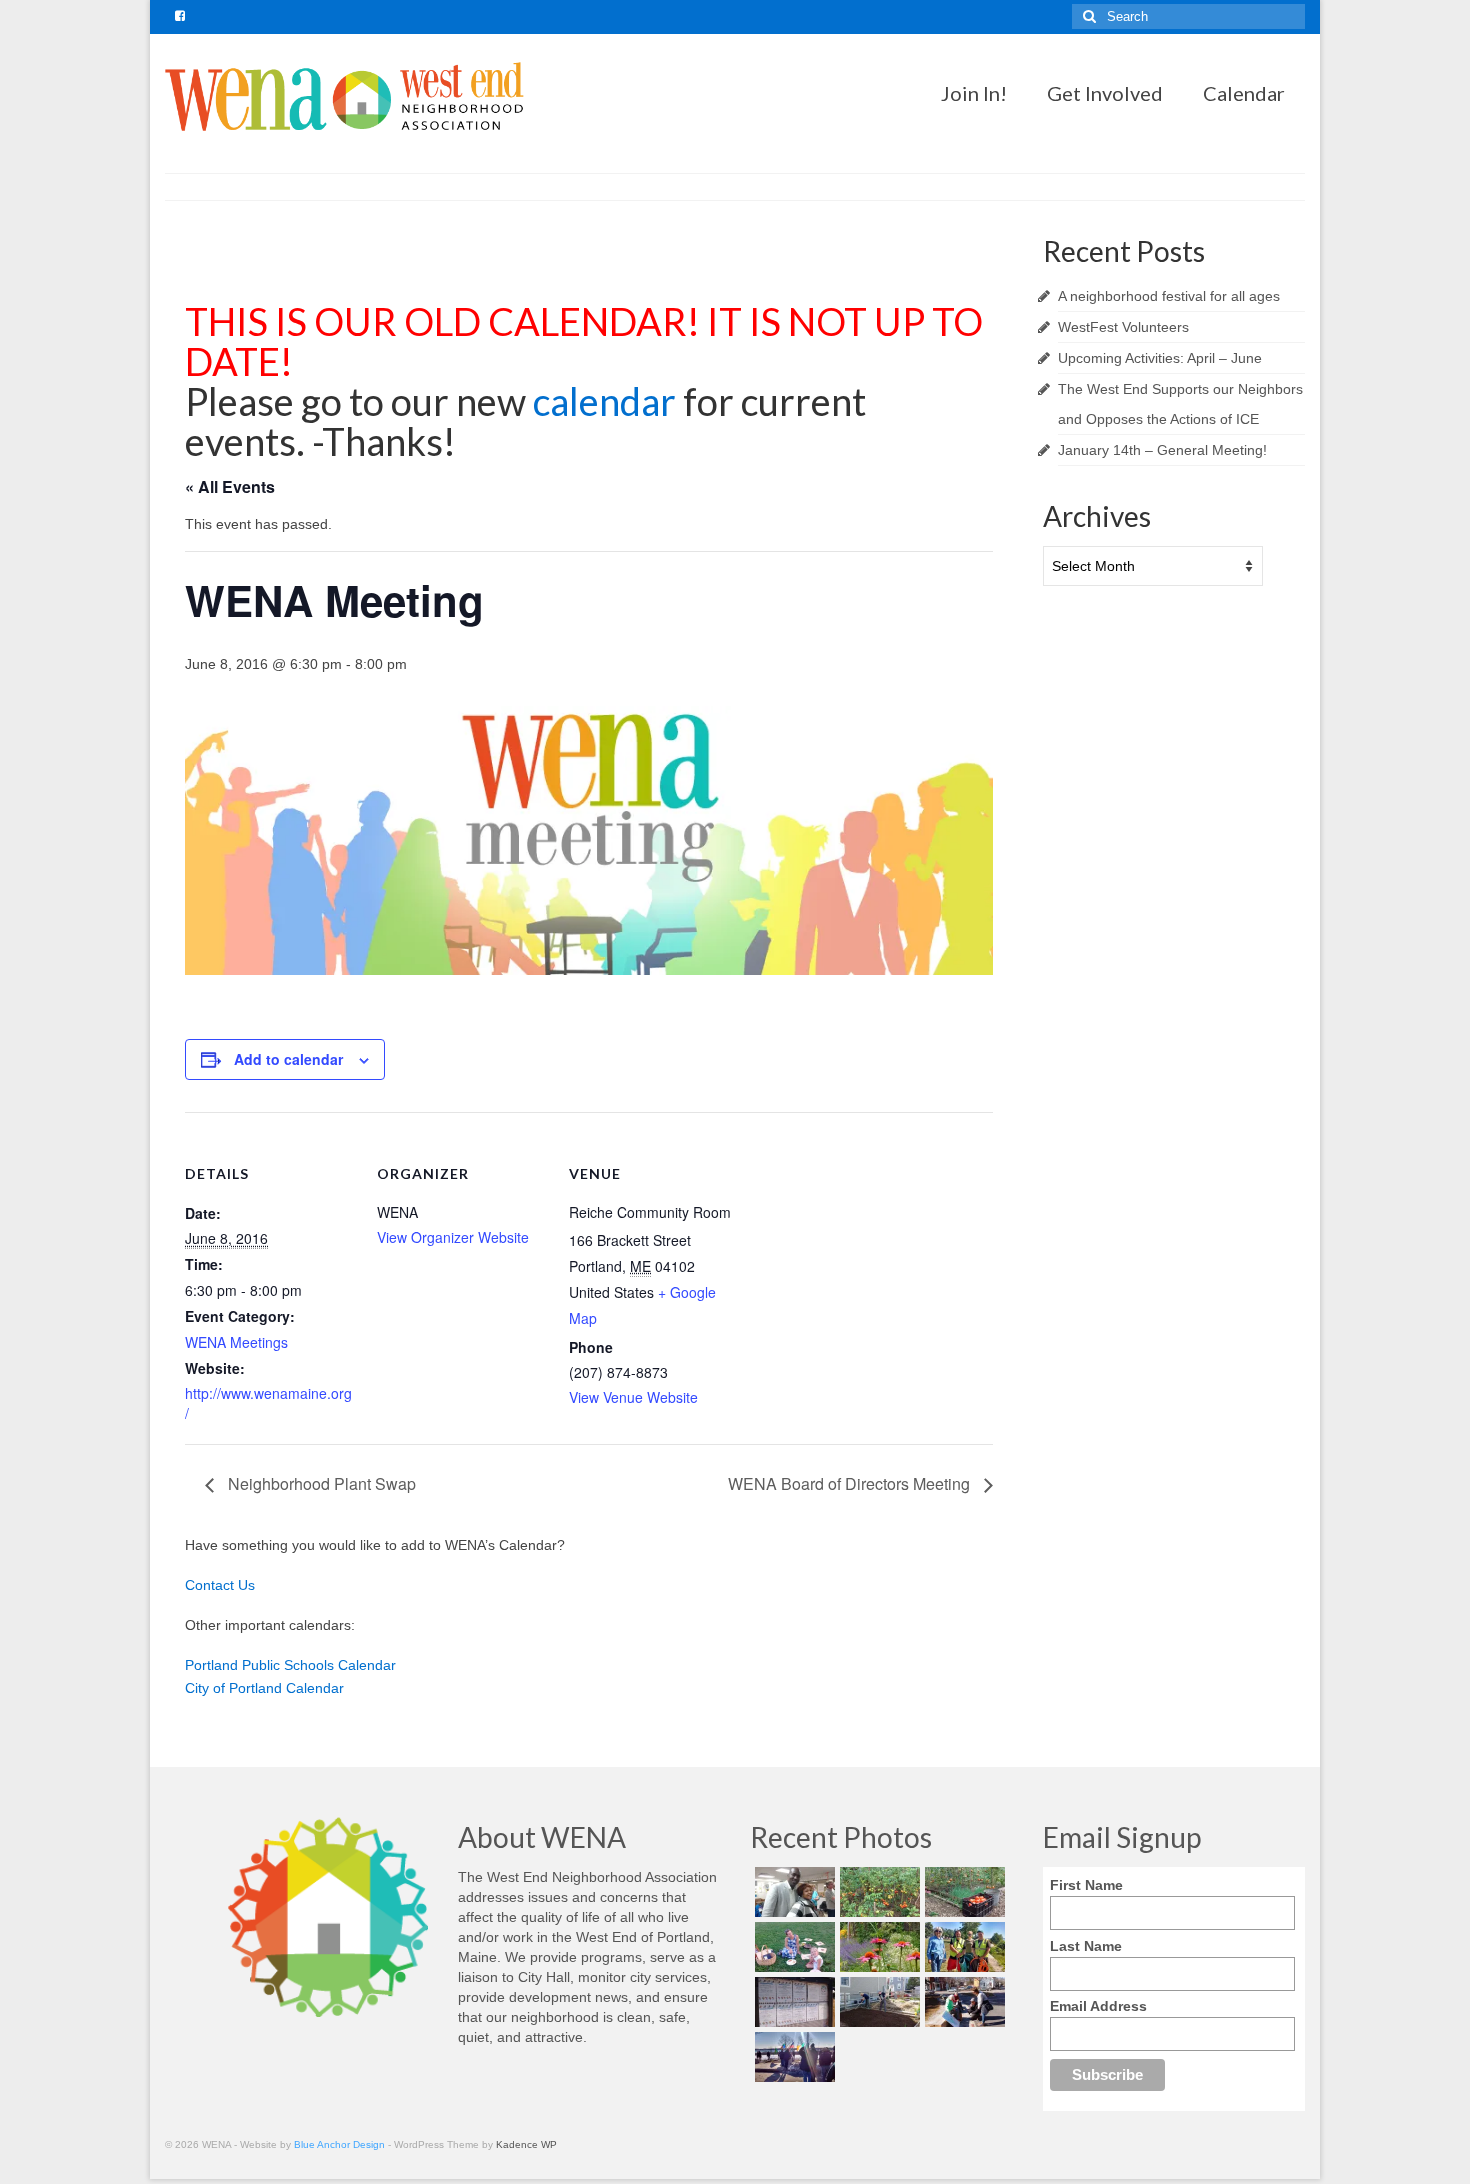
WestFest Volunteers (1123, 327)
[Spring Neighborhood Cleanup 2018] (962, 2002)
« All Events (230, 486)
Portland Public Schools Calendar (290, 1665)
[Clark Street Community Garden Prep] (877, 2002)
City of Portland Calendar (264, 1688)
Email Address (1098, 2006)
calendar (608, 401)
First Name (1086, 1885)
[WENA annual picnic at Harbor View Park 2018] (792, 1947)
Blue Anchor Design (339, 2144)
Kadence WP (526, 2144)
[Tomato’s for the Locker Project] (962, 1892)
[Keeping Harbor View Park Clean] (962, 1947)
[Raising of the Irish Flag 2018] (792, 2057)
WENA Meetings (236, 1342)
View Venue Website (633, 1397)
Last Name (1086, 1946)
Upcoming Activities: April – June (1160, 358)
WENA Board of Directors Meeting (851, 1483)
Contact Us (220, 1585)
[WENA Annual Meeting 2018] (792, 1892)
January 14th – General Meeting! (1162, 450)
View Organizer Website (453, 1237)
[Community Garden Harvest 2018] (877, 1892)
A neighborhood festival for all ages (1169, 296)
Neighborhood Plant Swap (320, 1483)
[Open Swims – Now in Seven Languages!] (792, 2002)
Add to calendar (288, 1059)
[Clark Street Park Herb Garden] (877, 1947)
